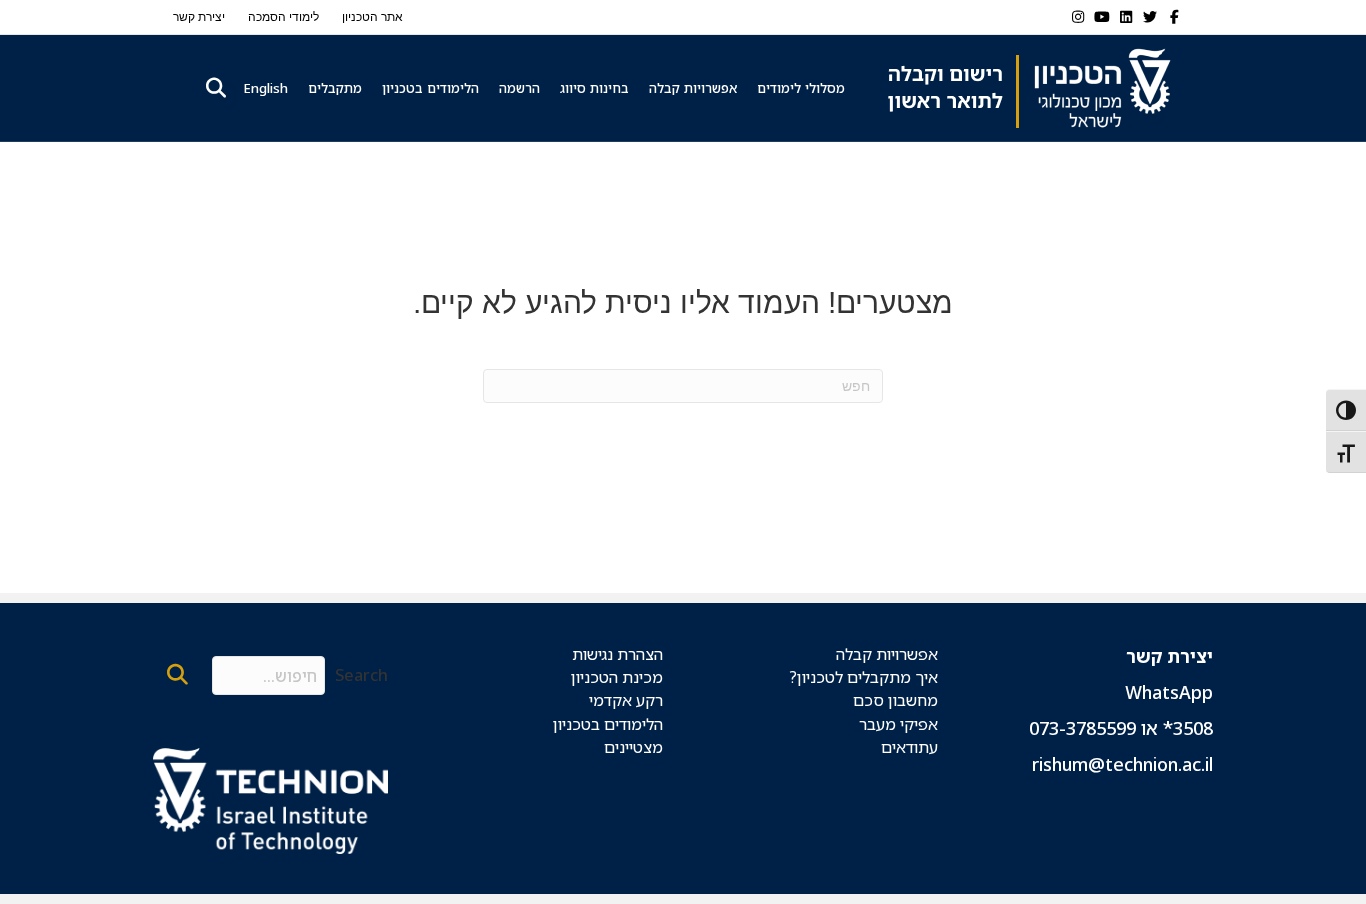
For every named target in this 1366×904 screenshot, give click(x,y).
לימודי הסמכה (283, 17)
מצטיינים (633, 747)
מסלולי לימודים (801, 88)
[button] (177, 675)
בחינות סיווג (594, 88)
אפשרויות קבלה (693, 88)
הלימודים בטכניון (430, 88)
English (266, 88)
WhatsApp (1169, 692)
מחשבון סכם (895, 700)
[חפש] (213, 88)
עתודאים (909, 747)
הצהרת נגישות (617, 654)
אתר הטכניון (372, 17)
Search (361, 675)
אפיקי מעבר (898, 724)
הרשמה (519, 88)
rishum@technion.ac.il (1122, 764)
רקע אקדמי (626, 700)
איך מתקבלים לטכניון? (863, 677)
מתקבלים (335, 88)
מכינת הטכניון (617, 677)
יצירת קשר (199, 17)
